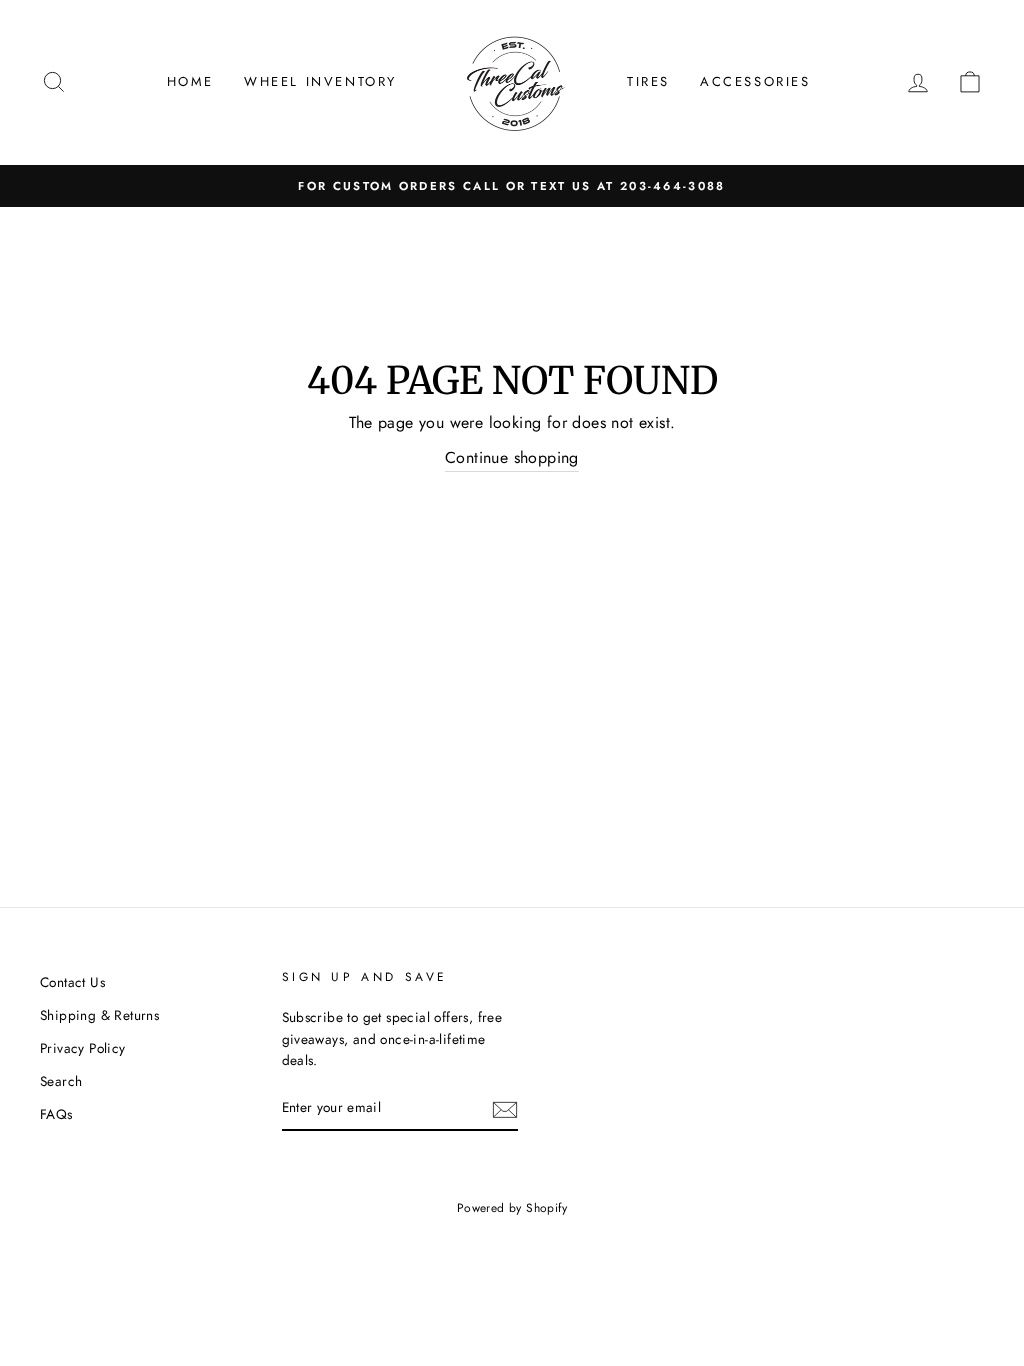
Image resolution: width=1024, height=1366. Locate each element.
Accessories (755, 81)
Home (190, 81)
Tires (648, 81)
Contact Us (72, 982)
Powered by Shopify (512, 1208)
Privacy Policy (83, 1048)
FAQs (56, 1114)
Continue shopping (512, 457)
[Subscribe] (505, 1109)
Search (61, 1081)
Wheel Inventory (320, 81)
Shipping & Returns (99, 1015)
